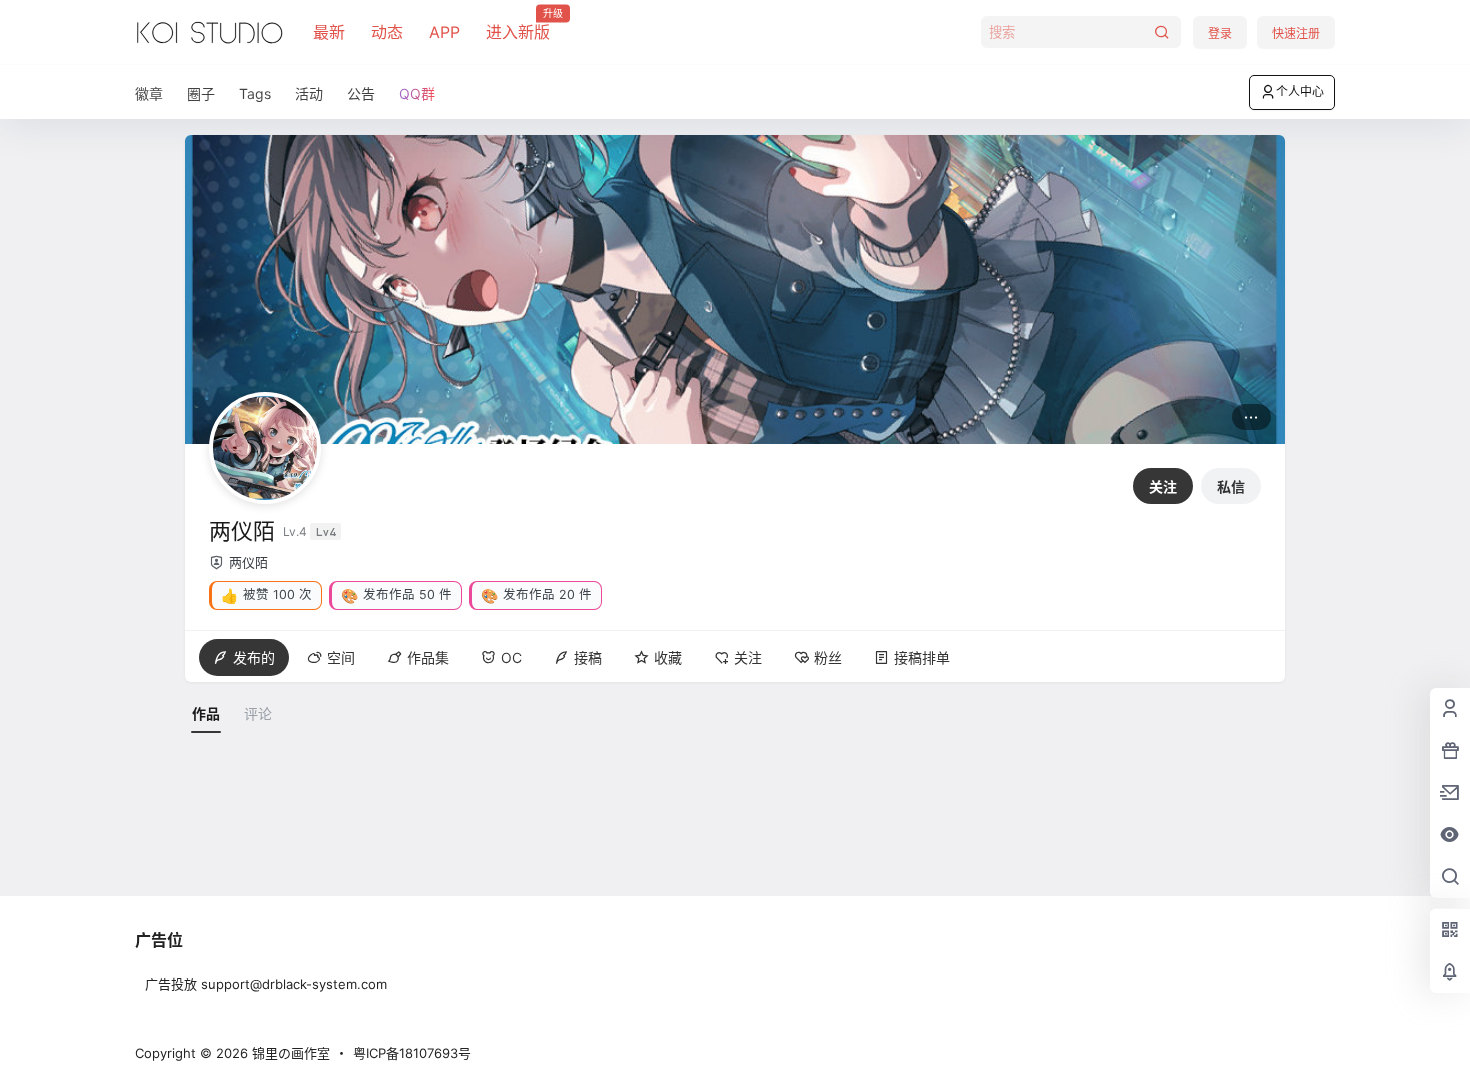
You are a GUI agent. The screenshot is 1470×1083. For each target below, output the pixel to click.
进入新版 (518, 25)
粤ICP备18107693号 (412, 1053)
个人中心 (1300, 91)
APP (444, 32)
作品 (206, 713)
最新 (329, 32)
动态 (387, 32)
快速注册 (1296, 33)
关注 (1163, 486)
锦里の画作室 (289, 1053)
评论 (258, 713)
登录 (1220, 33)
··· (1251, 416)
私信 (1231, 486)
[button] (265, 595)
